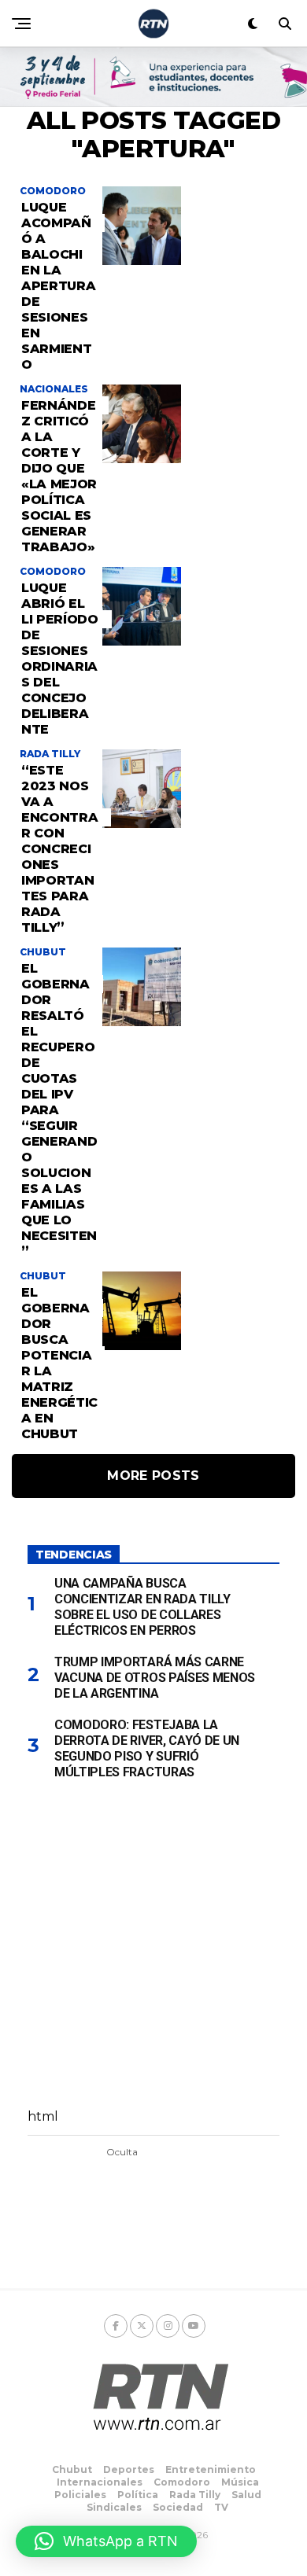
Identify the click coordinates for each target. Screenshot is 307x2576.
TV (221, 2507)
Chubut (72, 2469)
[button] (106, 2541)
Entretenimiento (211, 2469)
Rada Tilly (195, 2495)
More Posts (153, 1476)
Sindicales (114, 2507)
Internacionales (100, 2482)
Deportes (129, 2469)
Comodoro (182, 2482)
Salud (246, 2495)
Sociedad (178, 2507)
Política (138, 2495)
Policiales (80, 2495)
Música (240, 2482)
